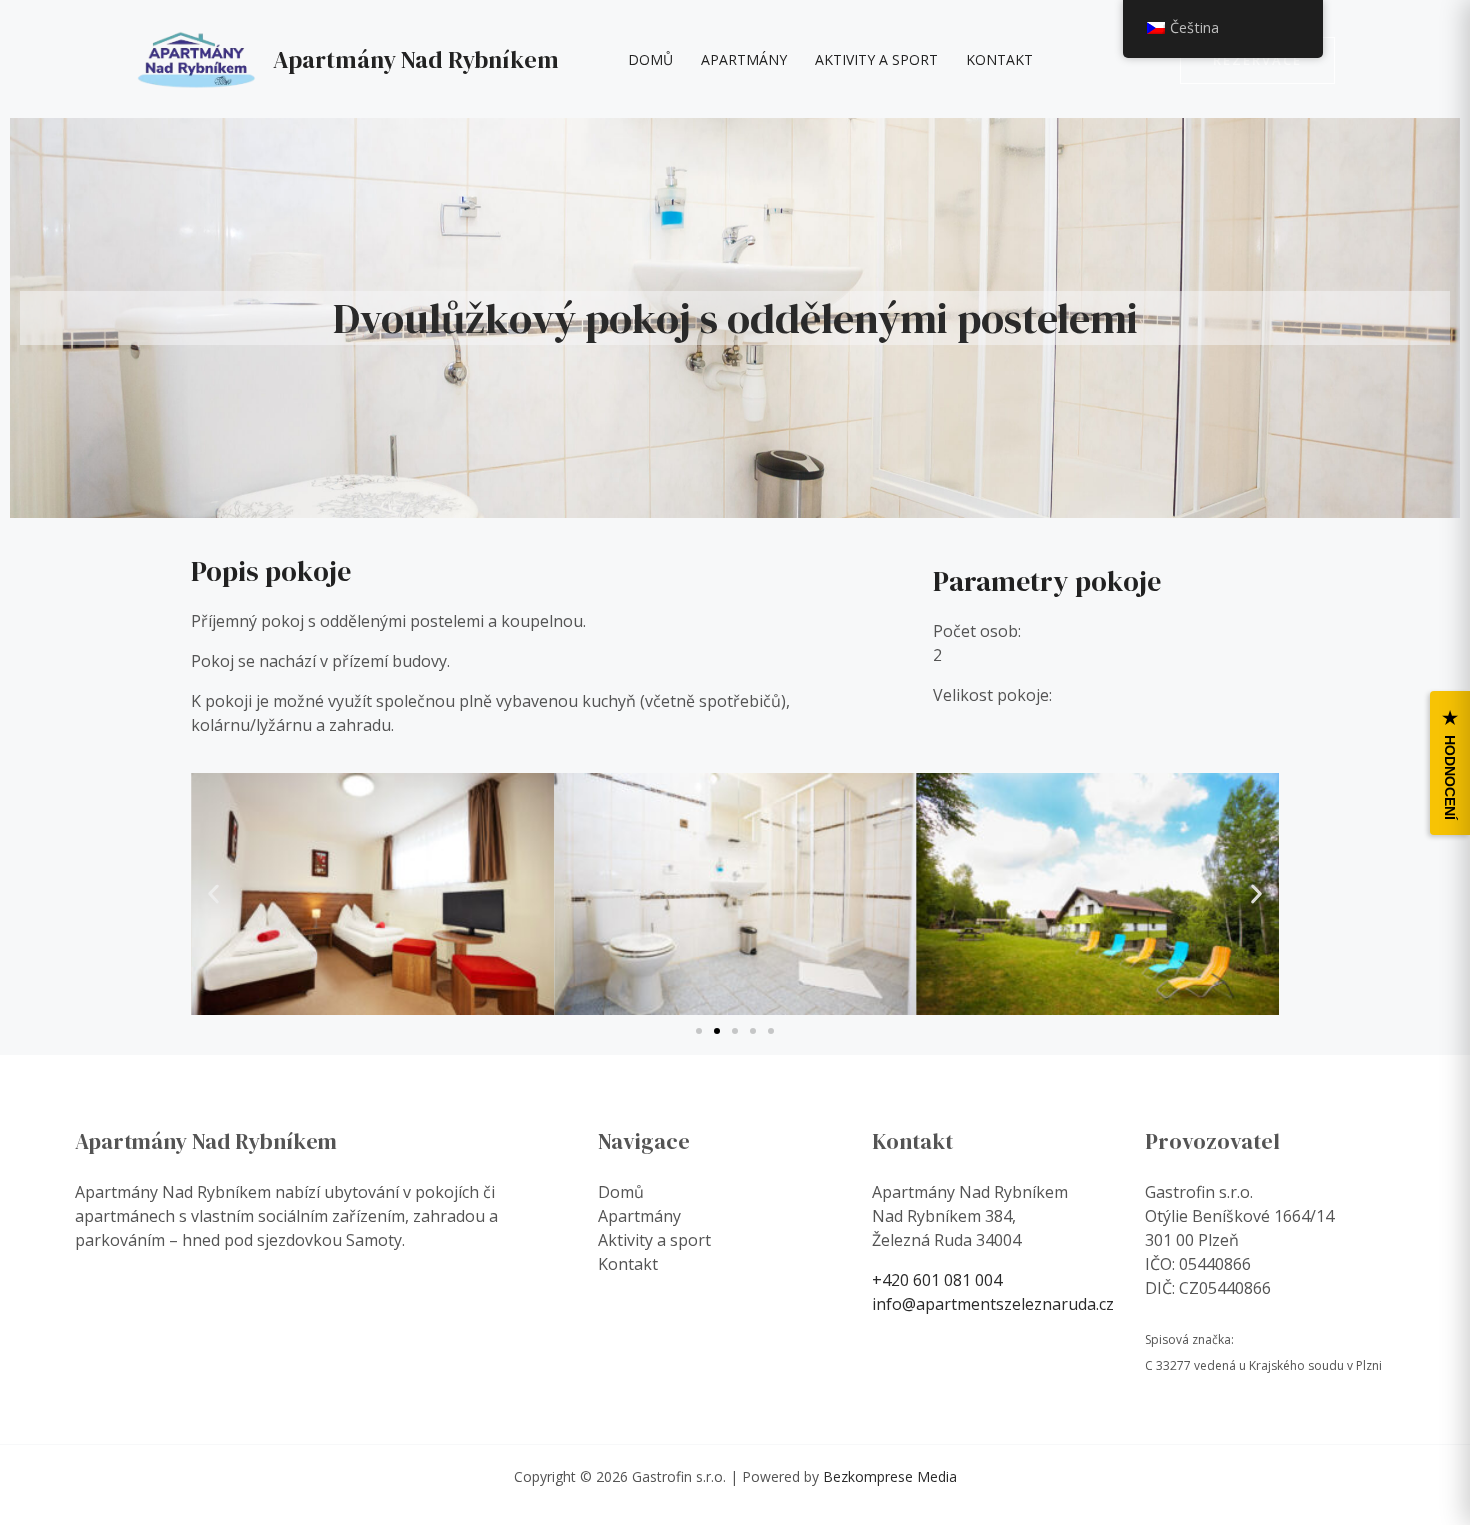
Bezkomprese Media (890, 1476)
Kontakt (999, 59)
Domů (650, 59)
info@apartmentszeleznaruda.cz (993, 1304)
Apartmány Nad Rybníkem (416, 59)
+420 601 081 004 (937, 1280)
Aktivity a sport (876, 59)
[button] (1257, 60)
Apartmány (744, 59)
